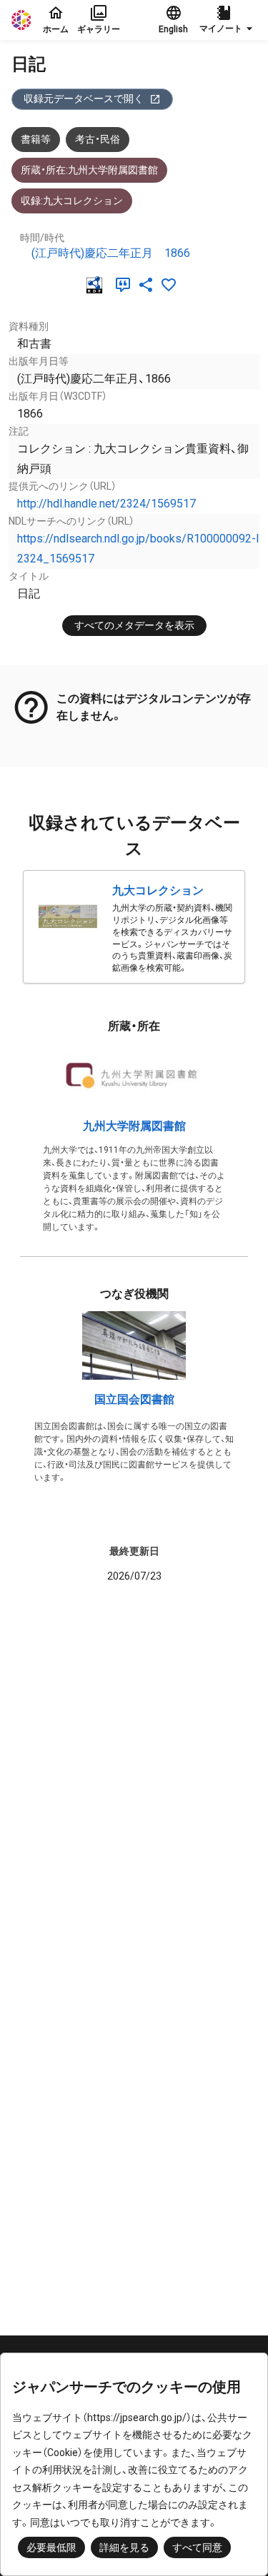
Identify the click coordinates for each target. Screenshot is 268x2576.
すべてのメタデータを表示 (134, 625)
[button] (228, 20)
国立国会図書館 (134, 1399)
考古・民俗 (98, 139)
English (173, 29)
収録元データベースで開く (84, 99)
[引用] (126, 285)
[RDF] (97, 285)
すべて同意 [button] (197, 2547)
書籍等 (36, 139)
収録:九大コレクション (72, 201)
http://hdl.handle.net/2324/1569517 (106, 504)
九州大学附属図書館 (134, 1126)
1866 (177, 253)
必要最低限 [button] (51, 2547)
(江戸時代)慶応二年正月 (92, 253)
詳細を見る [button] (124, 2547)
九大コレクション (158, 890)
